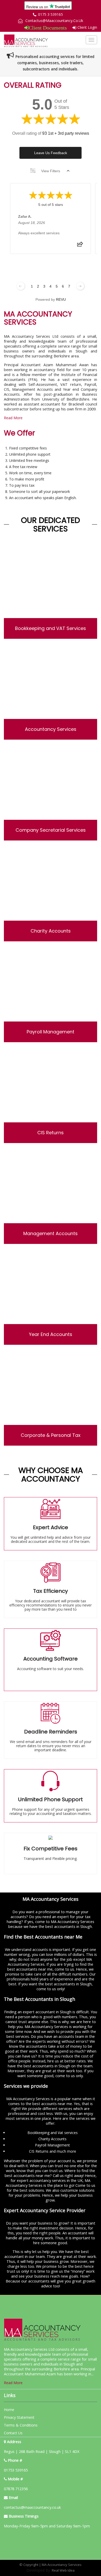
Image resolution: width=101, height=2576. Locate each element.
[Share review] (80, 246)
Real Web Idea (63, 2570)
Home (9, 2410)
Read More (13, 418)
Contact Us (13, 2433)
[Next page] (80, 286)
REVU (61, 299)
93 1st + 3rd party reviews (66, 133)
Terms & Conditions (21, 2425)
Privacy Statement (19, 2417)
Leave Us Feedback (51, 153)
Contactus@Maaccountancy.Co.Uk (54, 21)
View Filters (51, 171)
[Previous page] (21, 286)
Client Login (87, 27)
